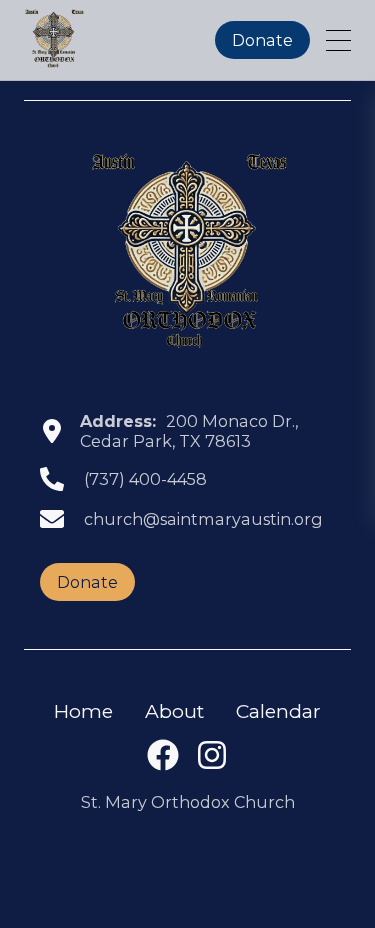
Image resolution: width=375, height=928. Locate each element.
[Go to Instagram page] (212, 764)
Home (83, 711)
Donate (262, 40)
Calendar (278, 711)
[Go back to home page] (188, 251)
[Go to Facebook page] (163, 764)
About (174, 711)
